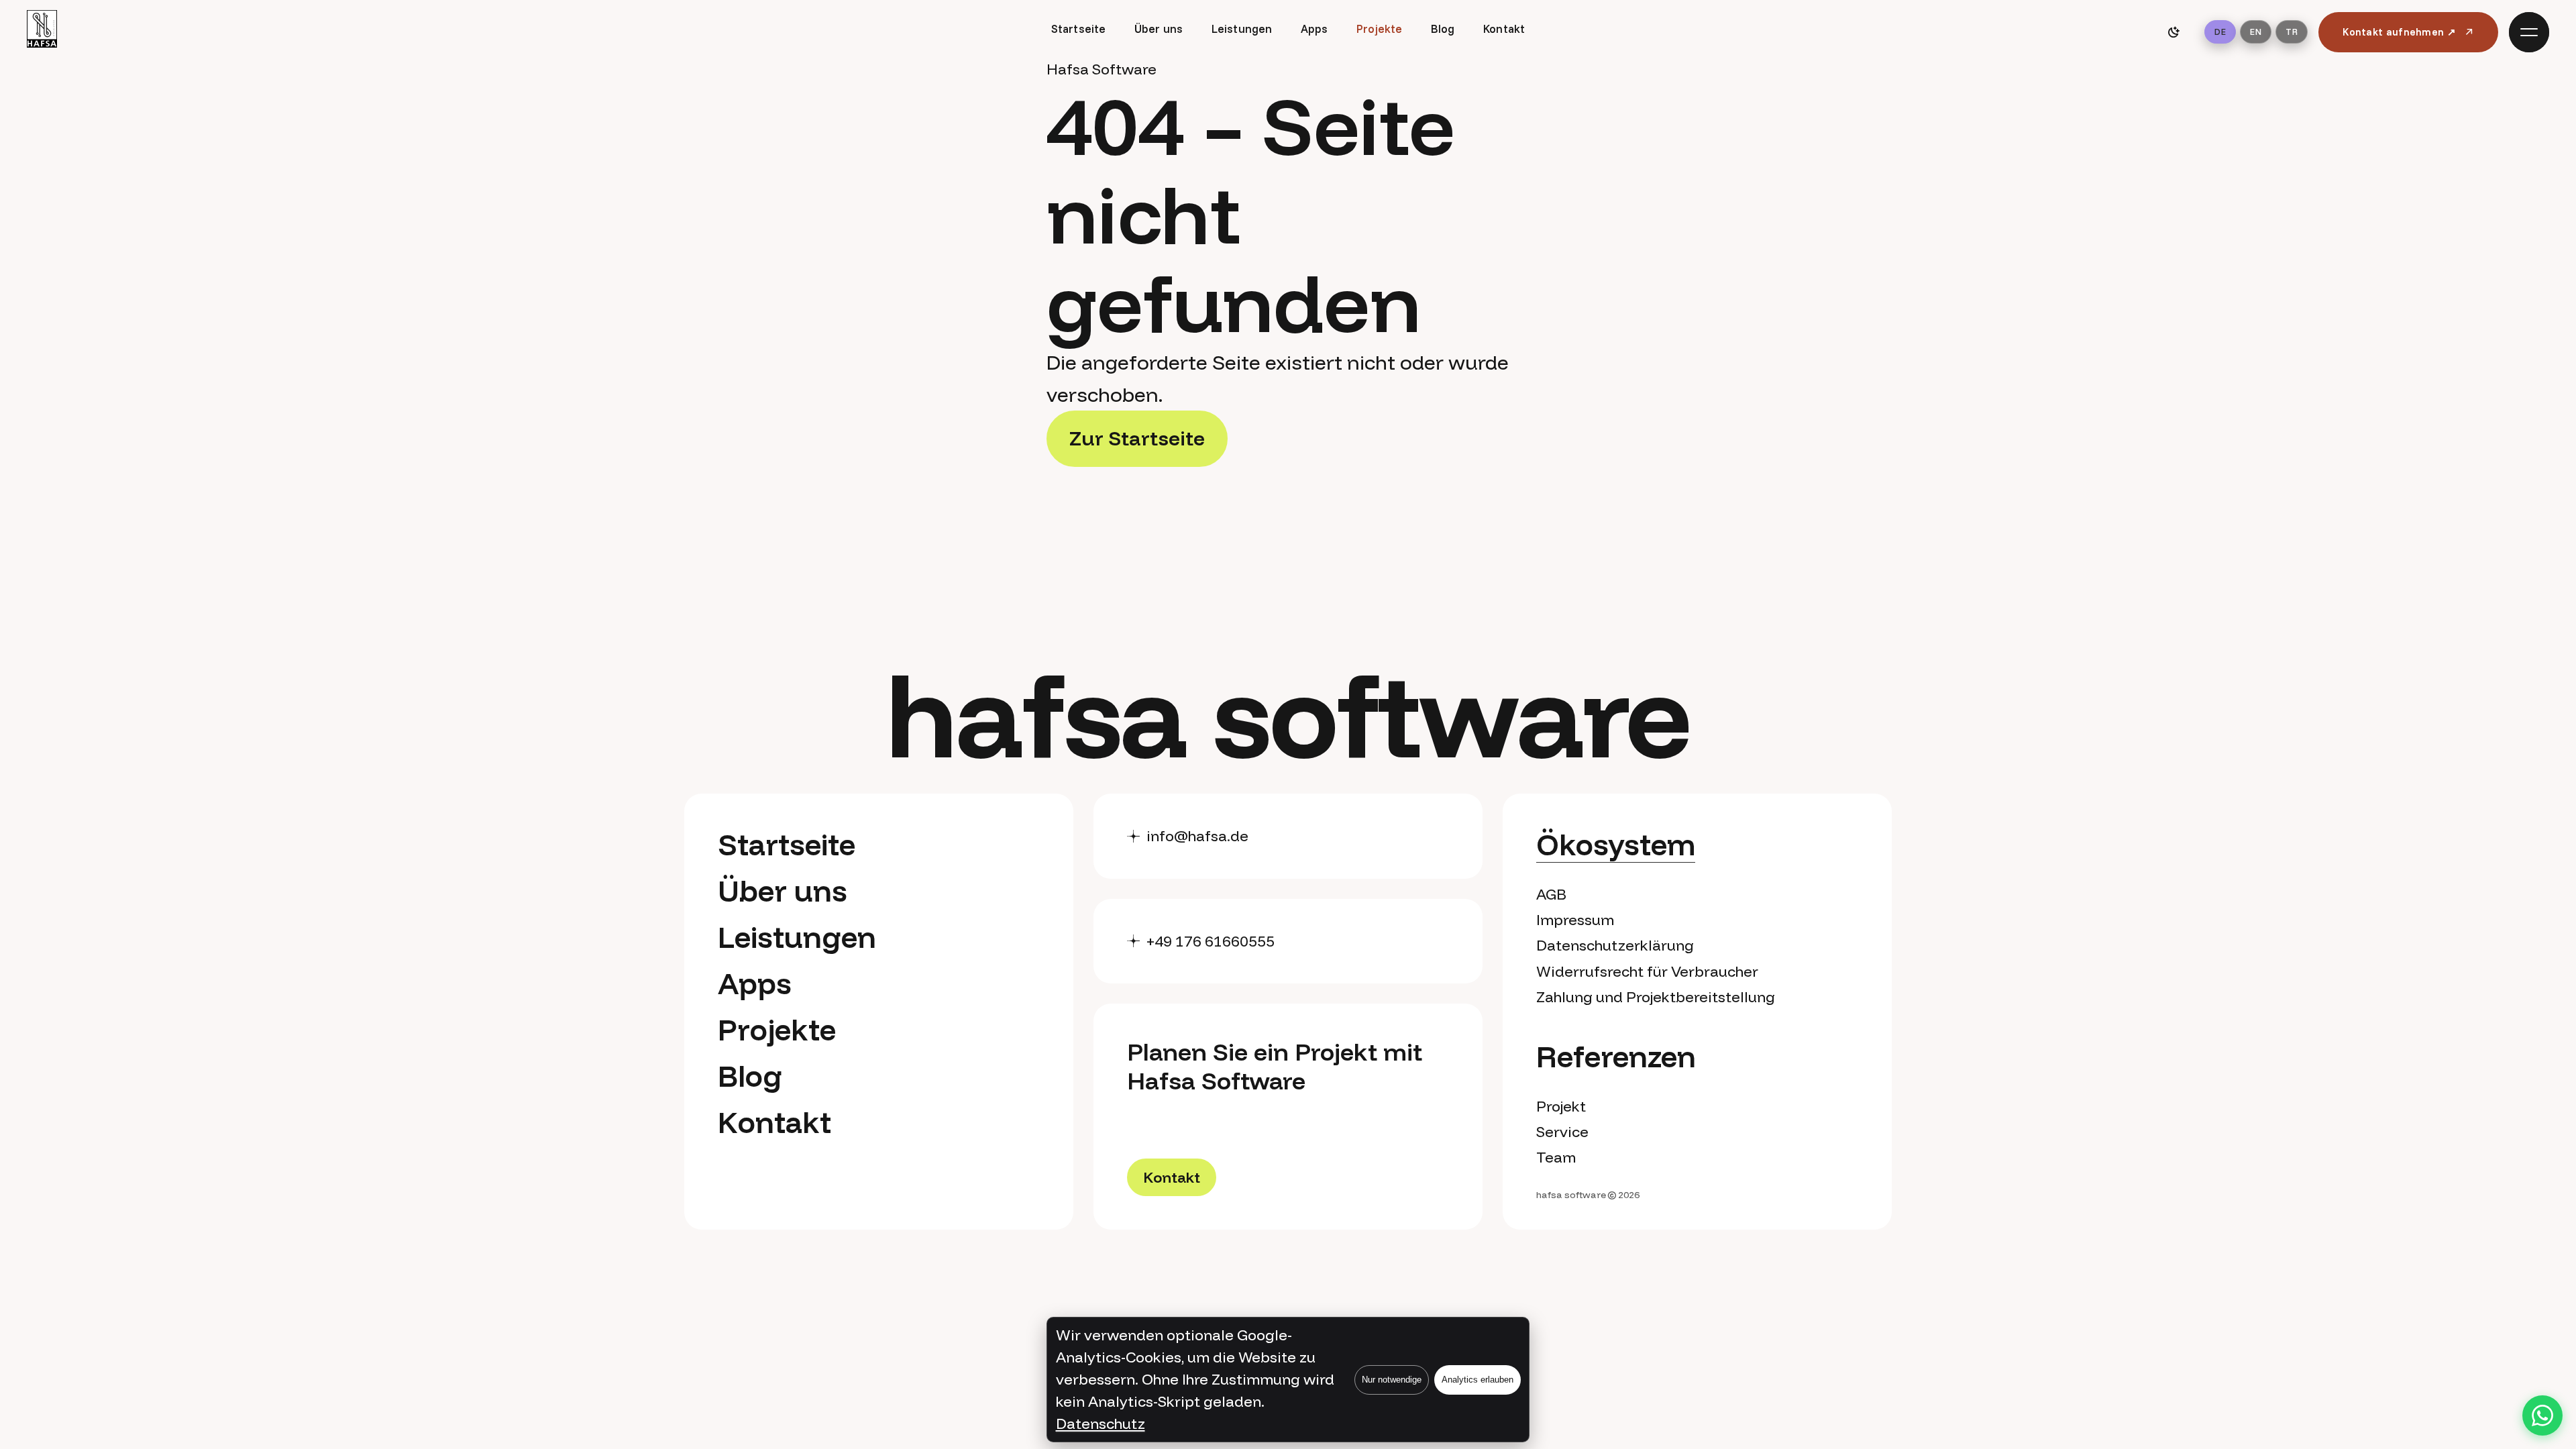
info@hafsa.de (1197, 836)
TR (2292, 32)
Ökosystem (1616, 844)
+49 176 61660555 (1211, 941)
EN (2256, 32)
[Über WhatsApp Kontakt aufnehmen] (2542, 1415)
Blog (1443, 29)
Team (1556, 1157)
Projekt (1561, 1106)
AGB (1551, 894)
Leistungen (1242, 29)
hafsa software (1571, 1195)
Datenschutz (1101, 1424)
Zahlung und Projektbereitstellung (1656, 997)
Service (1562, 1132)
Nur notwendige (1392, 1380)
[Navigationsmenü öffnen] (2529, 32)
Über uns (1159, 29)
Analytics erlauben (1478, 1380)
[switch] (2173, 32)
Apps (1314, 29)
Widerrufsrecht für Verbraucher (1647, 971)
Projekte (1379, 29)
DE (2220, 32)
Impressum (1575, 920)
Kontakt (1504, 29)
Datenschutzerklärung (1615, 945)
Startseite (1079, 29)
